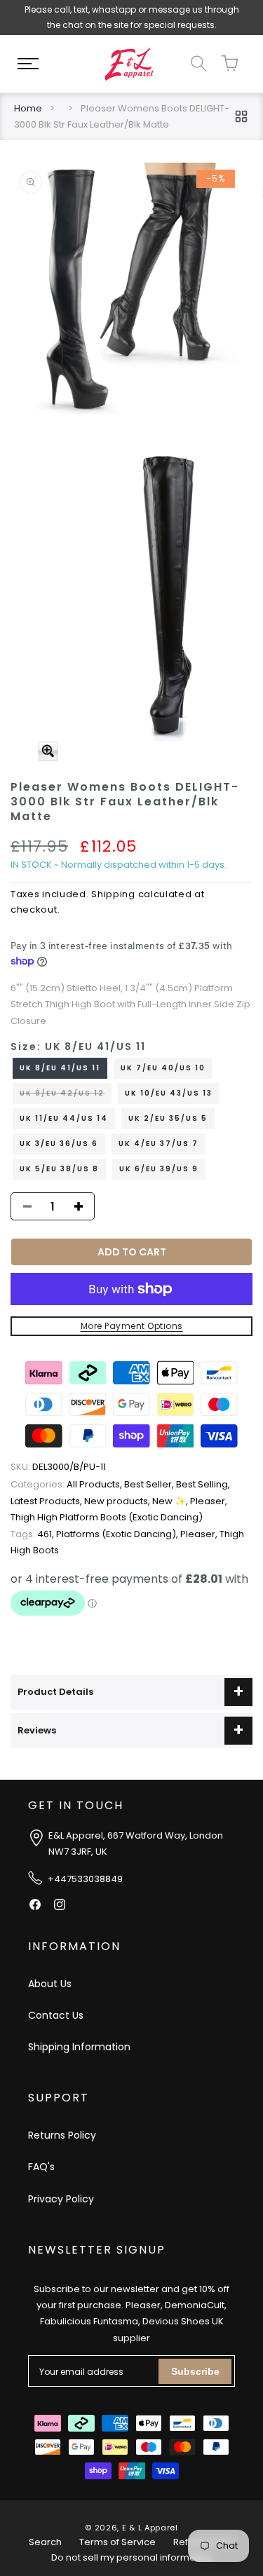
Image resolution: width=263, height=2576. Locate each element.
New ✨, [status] (171, 1501)
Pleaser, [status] (209, 1501)
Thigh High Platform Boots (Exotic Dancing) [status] (107, 1517)
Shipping (113, 894)
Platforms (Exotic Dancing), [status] (118, 1534)
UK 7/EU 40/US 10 (163, 1068)
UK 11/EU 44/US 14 (64, 1118)
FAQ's (41, 2167)
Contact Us (56, 2015)
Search (45, 2542)
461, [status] (33, 1534)
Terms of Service (117, 2542)
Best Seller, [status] (150, 1484)
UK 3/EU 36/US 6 (59, 1144)
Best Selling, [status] (203, 1484)
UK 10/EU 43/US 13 (169, 1093)
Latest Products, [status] (47, 1501)
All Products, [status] (67, 1484)
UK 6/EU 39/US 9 (159, 1169)
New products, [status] (118, 1501)
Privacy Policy (61, 2199)
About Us (50, 1984)
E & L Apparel (150, 2528)
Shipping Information (79, 2047)
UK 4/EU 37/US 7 (159, 1144)
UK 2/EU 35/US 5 (168, 1118)
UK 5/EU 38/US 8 (59, 1169)
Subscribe (195, 2371)
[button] (28, 64)
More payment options (132, 1326)
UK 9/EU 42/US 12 (66, 1096)
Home (28, 108)
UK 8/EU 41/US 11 (60, 1068)
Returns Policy (62, 2135)
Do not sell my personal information (132, 2557)
